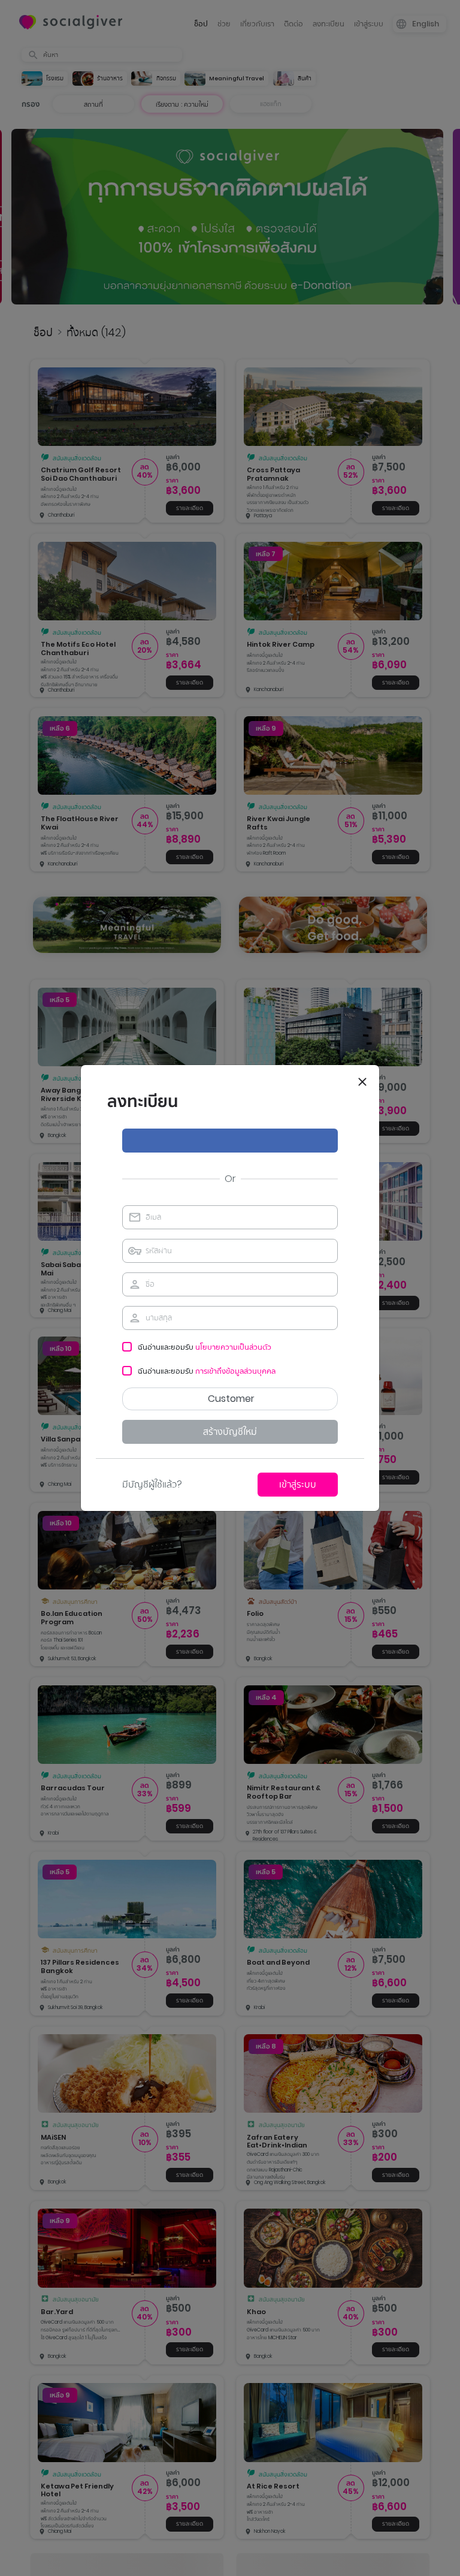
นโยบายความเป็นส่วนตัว (233, 1347)
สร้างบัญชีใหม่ (230, 1432)
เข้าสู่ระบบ (298, 1484)
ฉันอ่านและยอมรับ (205, 1347)
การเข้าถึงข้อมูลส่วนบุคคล (235, 1371)
